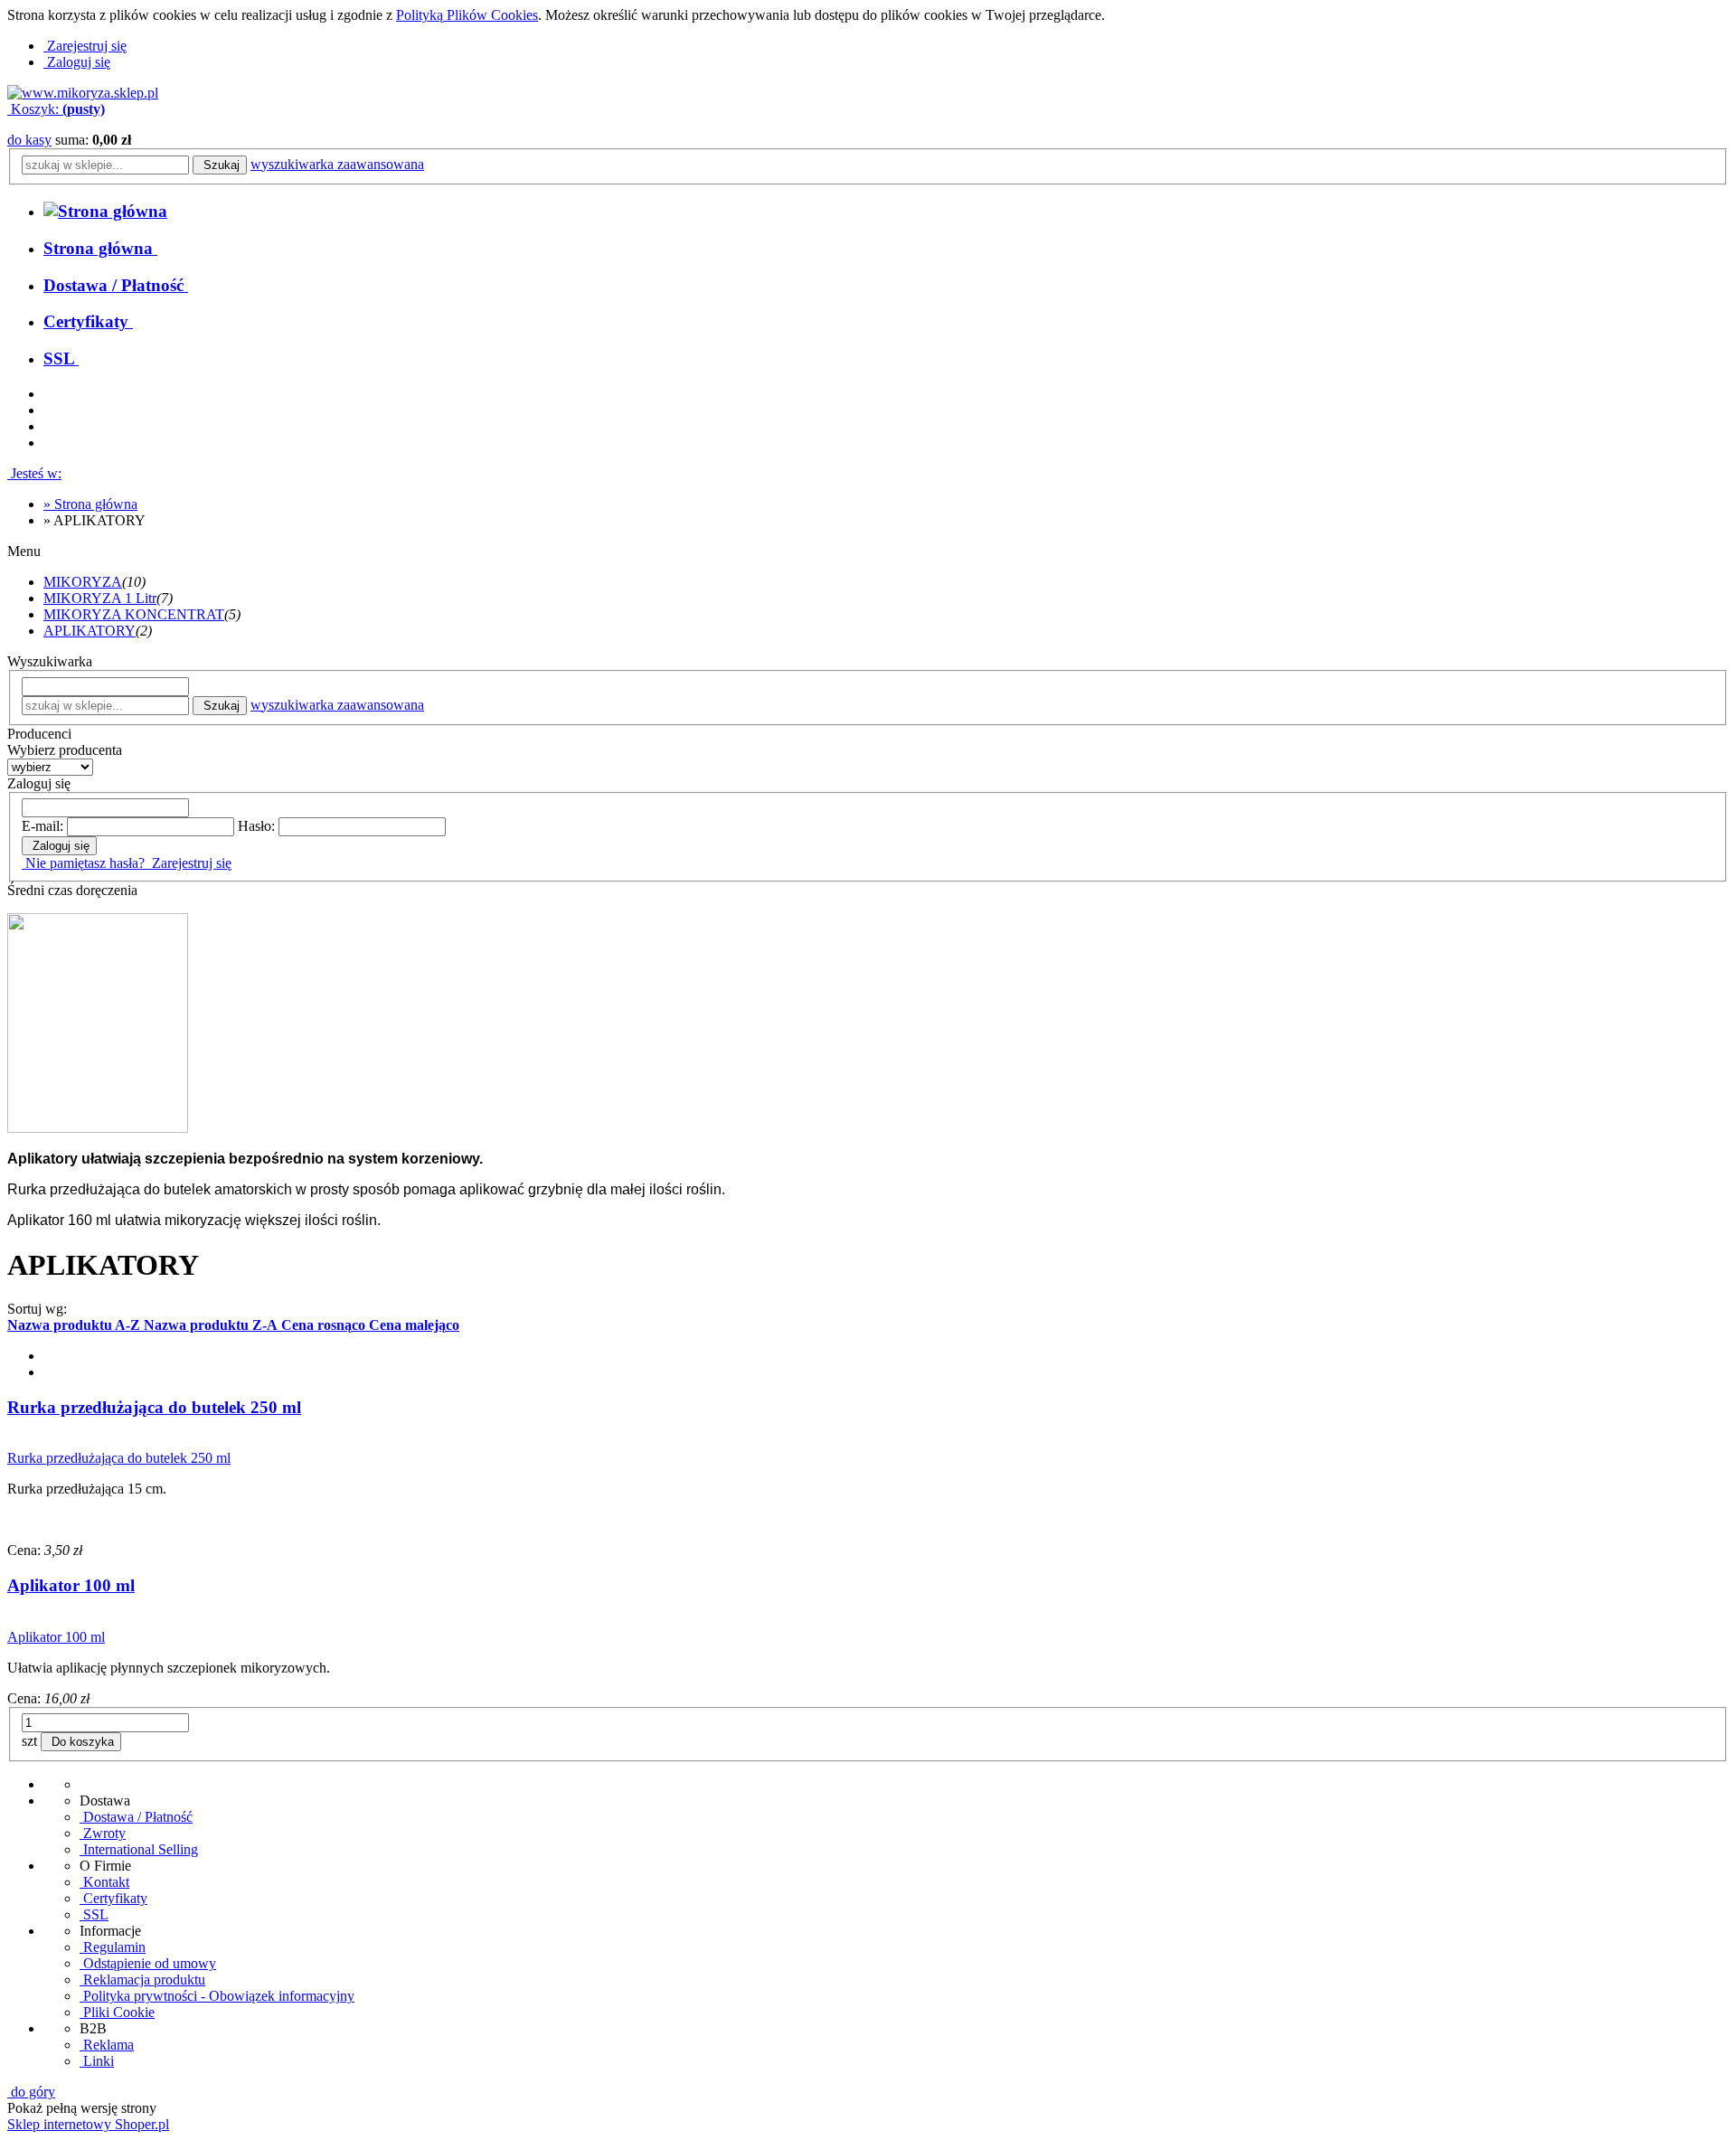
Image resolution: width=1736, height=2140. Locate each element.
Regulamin (113, 1947)
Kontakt (104, 1882)
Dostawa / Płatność (136, 1817)
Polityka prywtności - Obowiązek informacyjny (217, 1996)
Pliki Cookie (117, 2012)
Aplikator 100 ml (71, 1585)
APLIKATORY (90, 631)
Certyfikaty (113, 1898)
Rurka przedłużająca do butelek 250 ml (154, 1407)
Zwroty (103, 1833)
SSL (94, 1914)
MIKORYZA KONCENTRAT (134, 614)
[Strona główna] (83, 93)
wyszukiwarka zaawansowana (337, 164)
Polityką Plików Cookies (467, 15)
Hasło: (256, 826)
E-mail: (42, 826)
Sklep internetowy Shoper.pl (88, 2124)
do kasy (29, 140)
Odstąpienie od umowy (148, 1963)
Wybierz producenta (65, 750)
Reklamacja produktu (142, 1980)
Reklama (107, 2045)
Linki (97, 2061)
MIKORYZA (83, 582)
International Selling (139, 1849)
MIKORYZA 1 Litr (100, 598)
